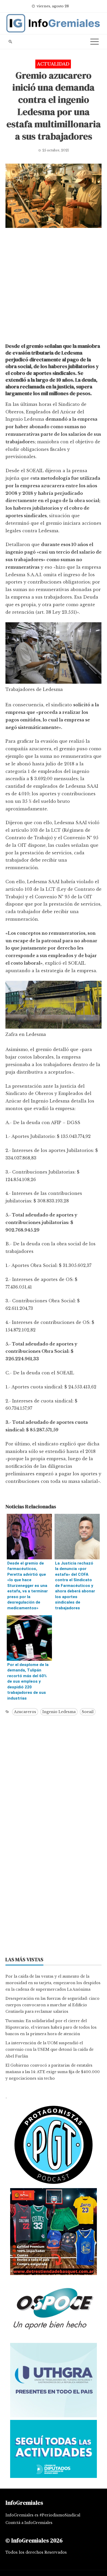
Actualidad (53, 64)
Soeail (88, 1712)
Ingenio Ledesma (59, 1712)
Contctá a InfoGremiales (29, 2523)
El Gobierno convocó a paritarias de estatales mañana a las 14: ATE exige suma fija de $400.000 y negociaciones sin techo (53, 2072)
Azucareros (25, 1712)
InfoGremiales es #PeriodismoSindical (43, 2515)
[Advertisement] (53, 287)
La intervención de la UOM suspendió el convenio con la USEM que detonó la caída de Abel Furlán (49, 2049)
